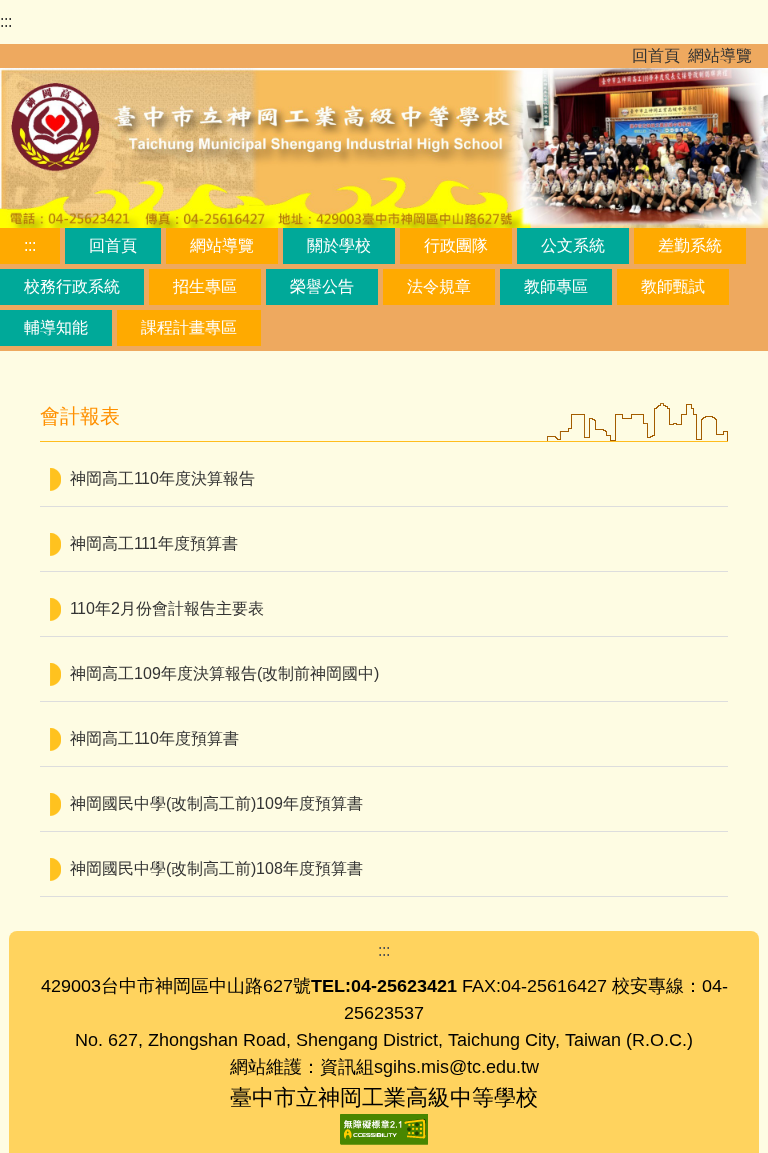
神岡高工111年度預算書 (154, 543)
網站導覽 (720, 55)
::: (6, 21)
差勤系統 (690, 245)
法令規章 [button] (439, 286)
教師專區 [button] (556, 286)
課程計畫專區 (189, 327)
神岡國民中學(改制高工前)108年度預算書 (216, 868)
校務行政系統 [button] (72, 286)
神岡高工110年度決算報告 (162, 478)
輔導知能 (56, 327)
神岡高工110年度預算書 (154, 738)
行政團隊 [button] (456, 245)
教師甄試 (673, 286)
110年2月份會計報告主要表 (167, 608)
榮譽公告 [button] (322, 286)
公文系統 (573, 245)
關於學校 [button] (339, 245)
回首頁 (656, 55)
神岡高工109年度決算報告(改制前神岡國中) (224, 673)
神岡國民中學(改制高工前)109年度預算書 (216, 803)
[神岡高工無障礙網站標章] (384, 1128)
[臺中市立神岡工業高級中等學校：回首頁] (384, 145)
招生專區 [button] (205, 286)
